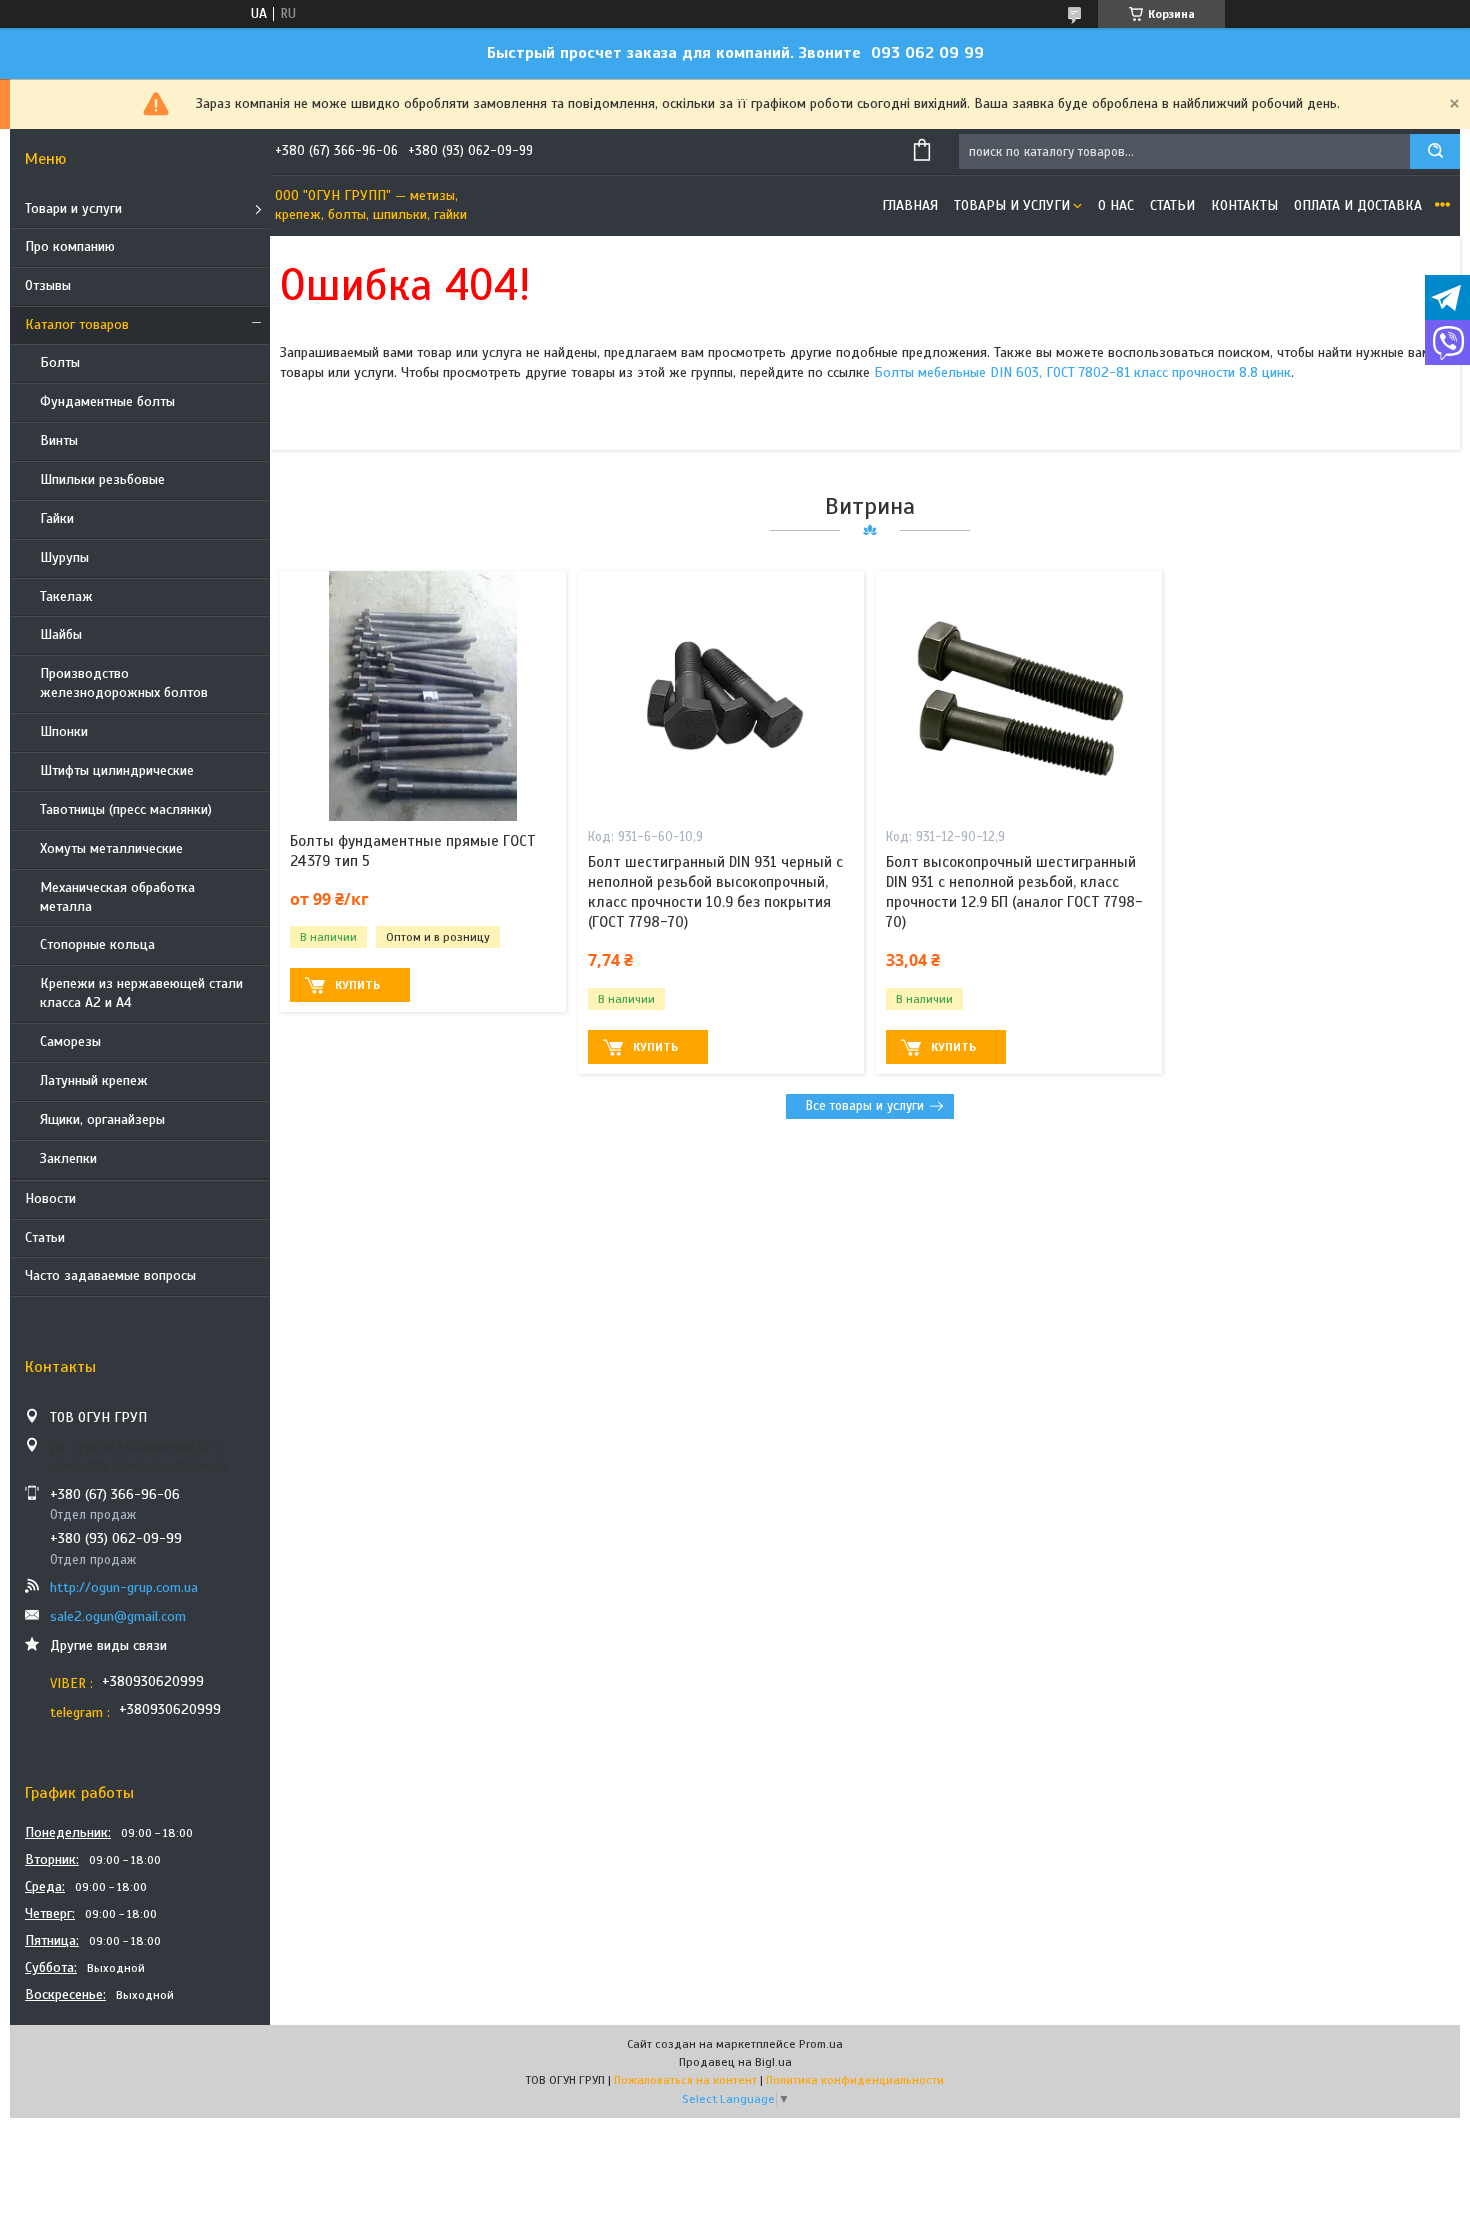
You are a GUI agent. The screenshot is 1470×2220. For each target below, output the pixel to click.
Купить (357, 985)
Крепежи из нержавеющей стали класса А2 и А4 (141, 993)
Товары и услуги (1012, 205)
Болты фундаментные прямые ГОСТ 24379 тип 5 (413, 851)
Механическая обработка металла (117, 897)
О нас (1116, 205)
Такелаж (66, 596)
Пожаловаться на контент (685, 2080)
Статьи (45, 1237)
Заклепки (68, 1158)
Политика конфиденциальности (855, 2080)
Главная (910, 205)
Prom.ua (821, 2044)
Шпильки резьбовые (102, 479)
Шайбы (61, 634)
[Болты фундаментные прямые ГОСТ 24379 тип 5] (423, 696)
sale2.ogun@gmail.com (118, 1616)
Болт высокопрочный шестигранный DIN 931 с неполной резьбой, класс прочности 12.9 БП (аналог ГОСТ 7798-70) (1014, 892)
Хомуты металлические (111, 848)
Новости (50, 1198)
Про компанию (70, 246)
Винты (59, 440)
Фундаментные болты (107, 401)
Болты (60, 362)
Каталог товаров (77, 324)
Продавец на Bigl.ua (735, 2062)
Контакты (1244, 205)
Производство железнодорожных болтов (124, 683)
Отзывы (48, 285)
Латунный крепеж (94, 1080)
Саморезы (70, 1041)
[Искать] (1435, 151)
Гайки (57, 518)
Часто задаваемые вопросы (110, 1275)
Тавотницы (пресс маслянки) (126, 809)
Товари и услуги (73, 208)
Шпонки (64, 731)
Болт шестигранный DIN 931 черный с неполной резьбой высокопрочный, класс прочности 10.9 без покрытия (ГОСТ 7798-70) (715, 892)
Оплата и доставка (1358, 205)
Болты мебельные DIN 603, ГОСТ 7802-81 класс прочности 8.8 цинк (1082, 372)
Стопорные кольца (97, 944)
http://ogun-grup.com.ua (124, 1587)
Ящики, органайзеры (102, 1119)
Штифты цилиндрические (117, 770)
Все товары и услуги (865, 1106)
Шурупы (64, 557)
